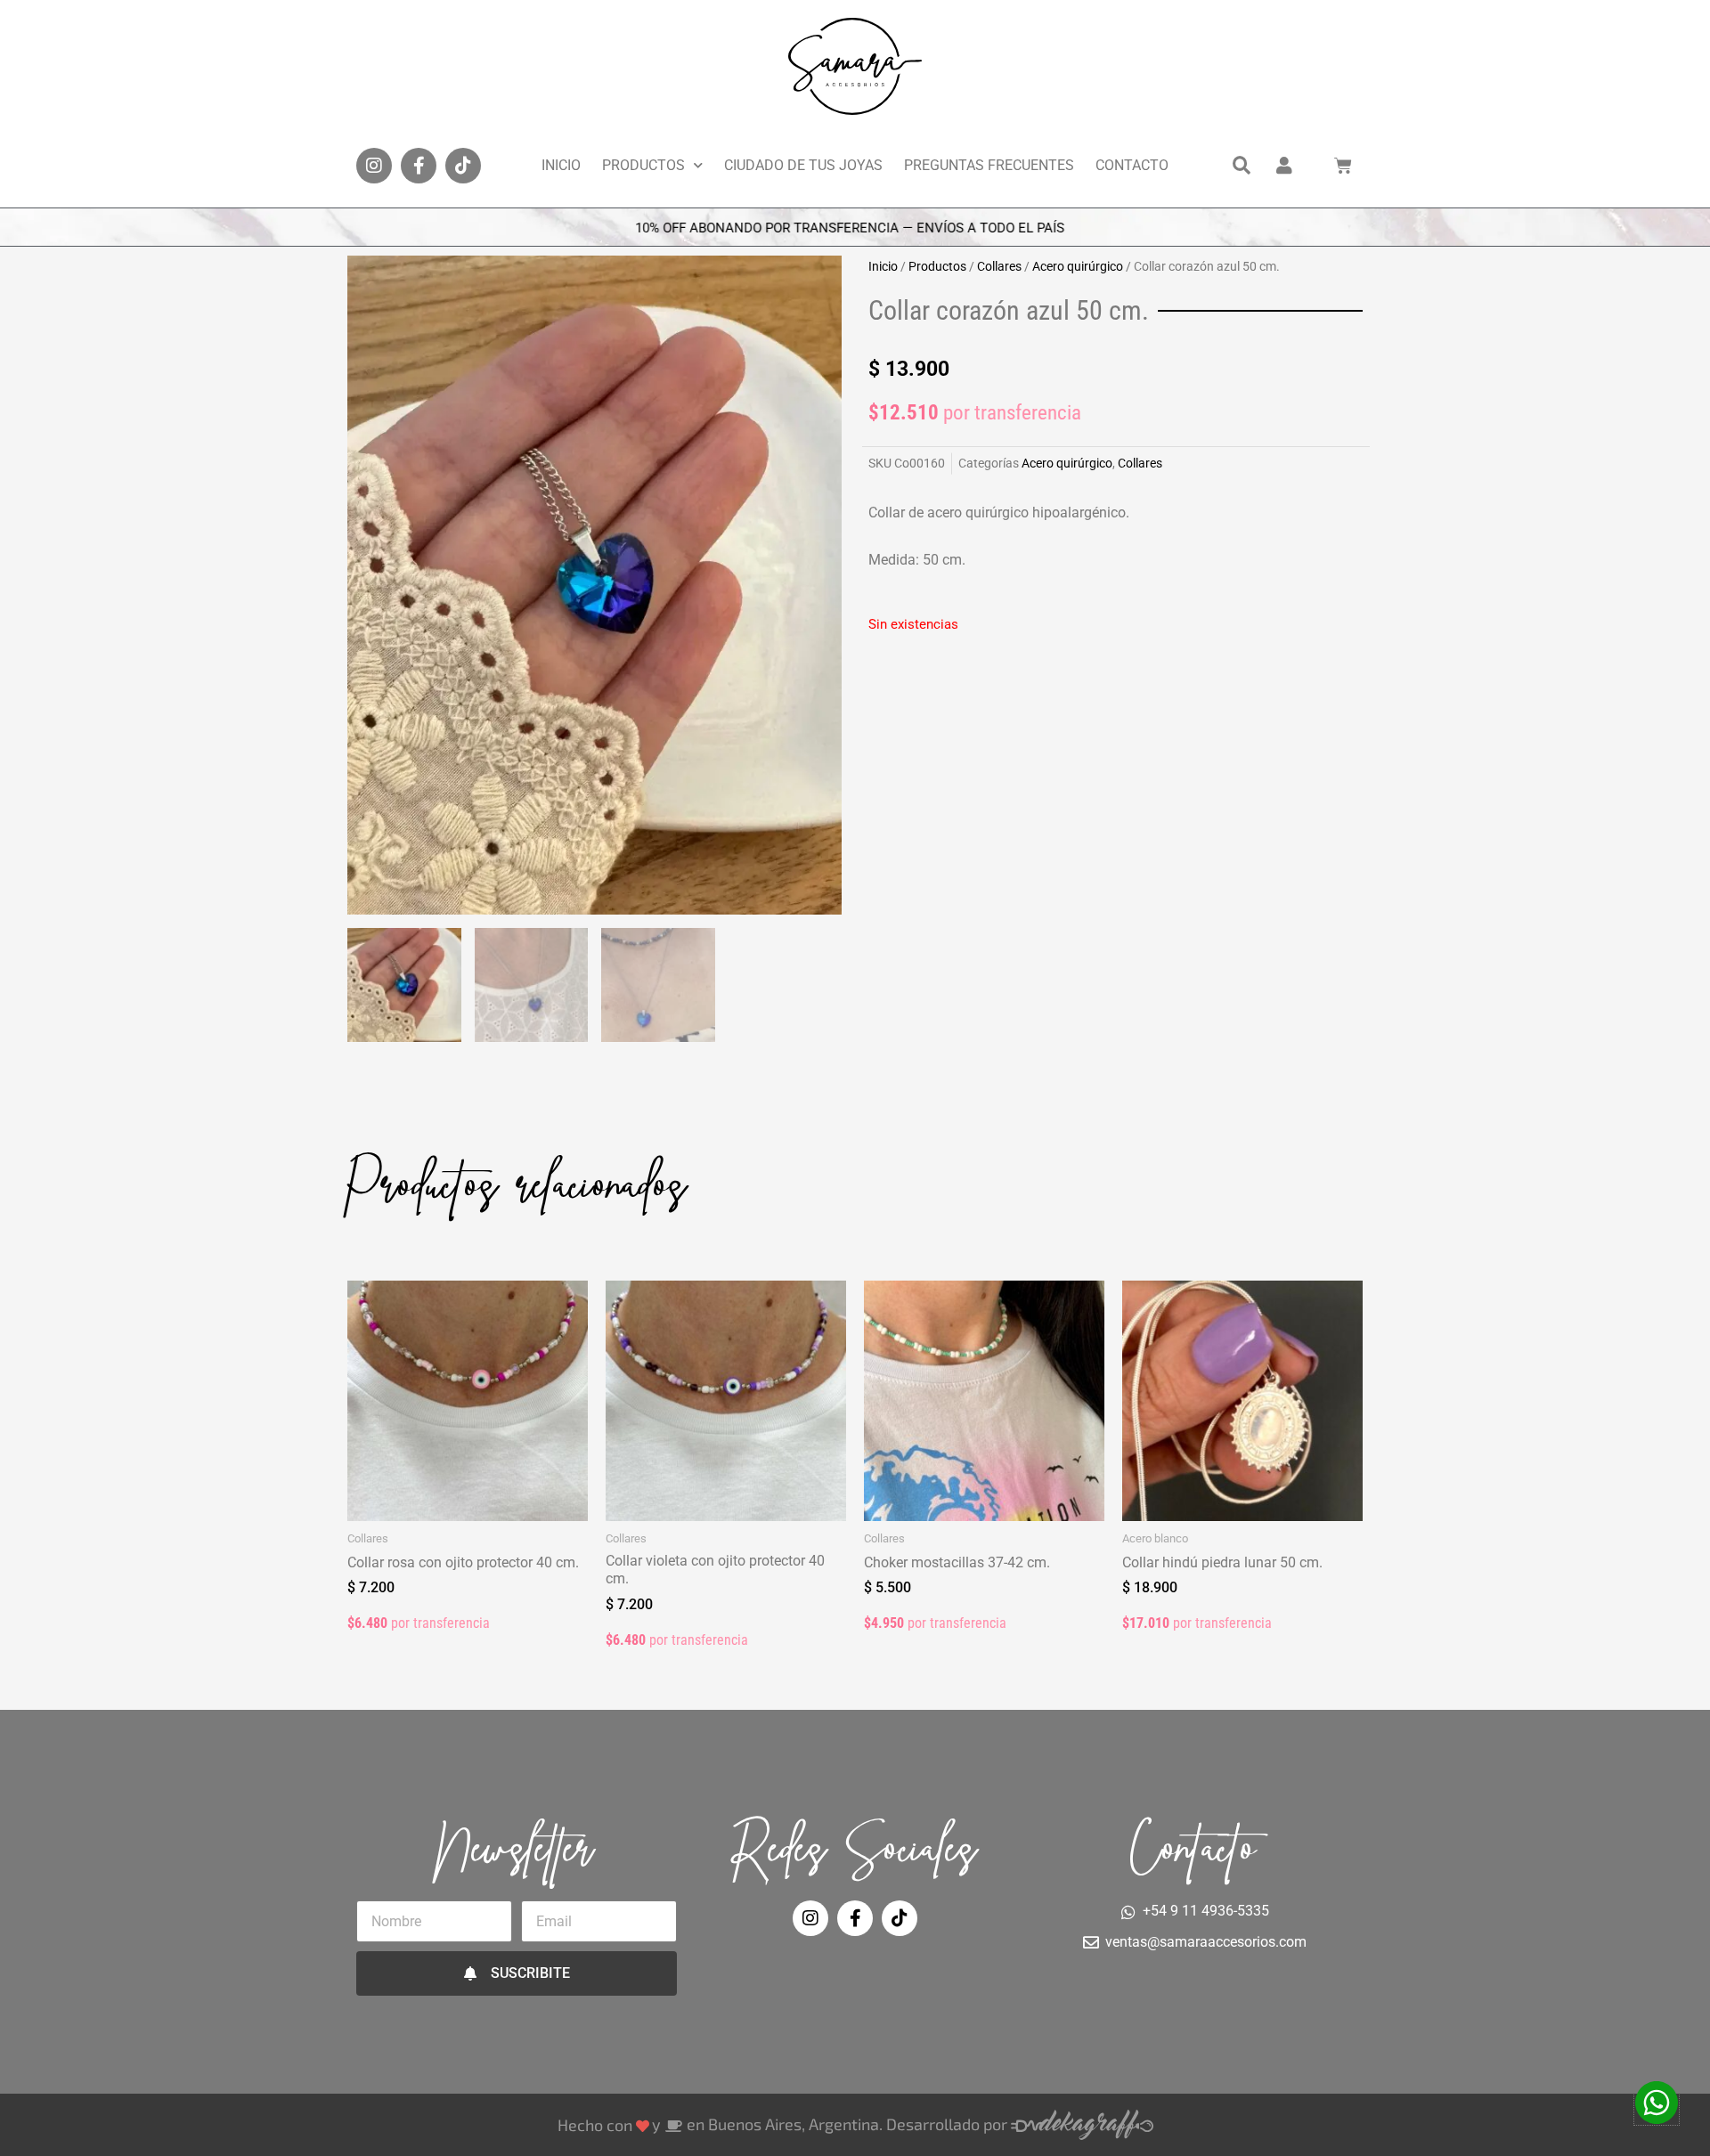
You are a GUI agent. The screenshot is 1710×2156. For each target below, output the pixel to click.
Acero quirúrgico (1078, 266)
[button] (1242, 166)
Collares (999, 266)
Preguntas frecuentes (989, 165)
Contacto (1132, 165)
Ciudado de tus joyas (803, 165)
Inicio (561, 165)
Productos (643, 165)
